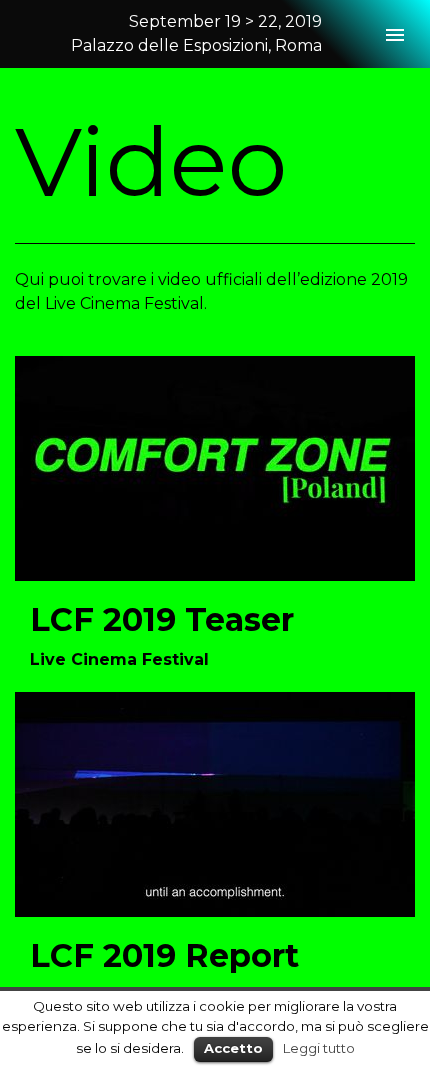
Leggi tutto (319, 1048)
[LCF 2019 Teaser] (215, 467)
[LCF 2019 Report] (215, 802)
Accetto (233, 1048)
